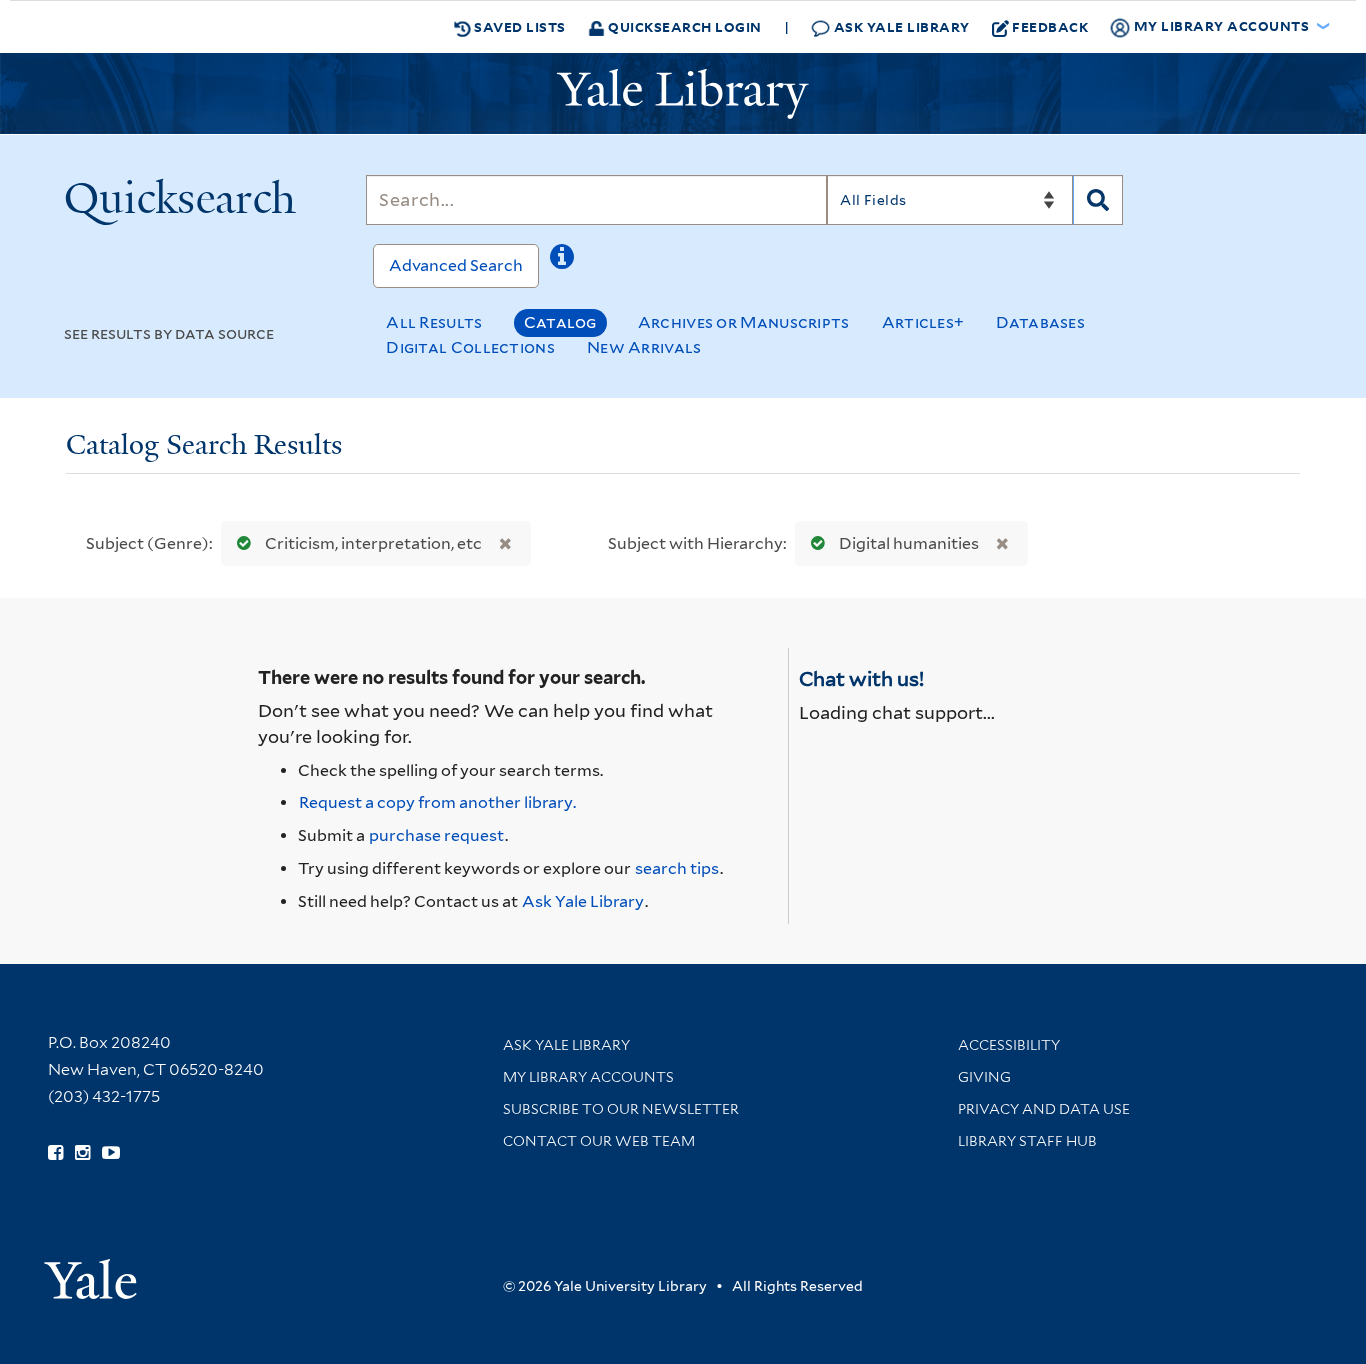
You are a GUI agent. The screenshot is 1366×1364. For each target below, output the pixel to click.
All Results (434, 322)
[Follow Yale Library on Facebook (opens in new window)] (55, 1153)
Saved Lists (518, 26)
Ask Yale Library (900, 26)
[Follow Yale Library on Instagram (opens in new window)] (82, 1153)
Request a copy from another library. (437, 802)
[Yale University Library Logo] (683, 94)
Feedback (1050, 26)
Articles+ (923, 322)
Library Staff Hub (1027, 1141)
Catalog (560, 322)
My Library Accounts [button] (1221, 25)
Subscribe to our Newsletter (621, 1109)
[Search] (1098, 200)
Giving (984, 1077)
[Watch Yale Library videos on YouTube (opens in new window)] (111, 1153)
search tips (677, 868)
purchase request (436, 835)
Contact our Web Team (599, 1141)
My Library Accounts (588, 1077)
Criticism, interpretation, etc (373, 543)
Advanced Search (456, 265)
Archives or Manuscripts (744, 322)
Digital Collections (470, 347)
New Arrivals (644, 347)
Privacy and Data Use (1044, 1109)
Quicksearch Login (683, 26)
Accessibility (1009, 1045)
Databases (1040, 322)
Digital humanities (909, 543)
